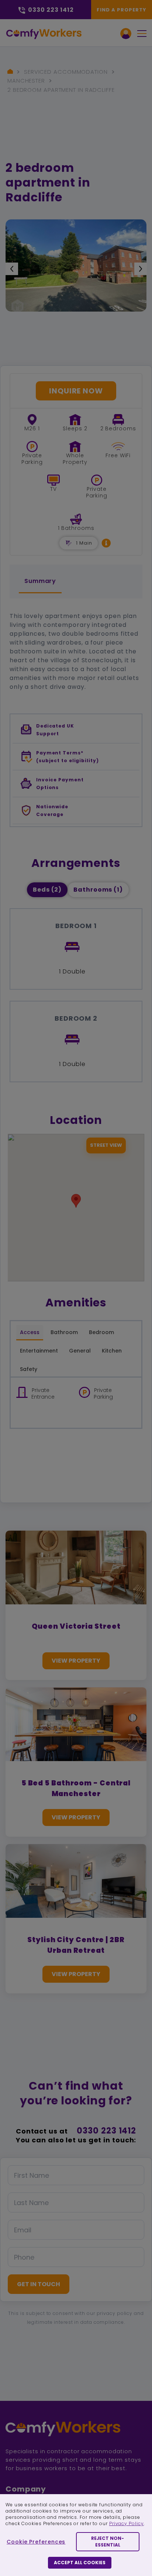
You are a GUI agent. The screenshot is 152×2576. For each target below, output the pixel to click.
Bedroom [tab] (101, 1332)
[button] (106, 543)
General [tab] (80, 1351)
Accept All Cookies (80, 2563)
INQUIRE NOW (76, 391)
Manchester (26, 81)
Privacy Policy (127, 2523)
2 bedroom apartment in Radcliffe (61, 90)
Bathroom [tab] (64, 1332)
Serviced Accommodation (66, 72)
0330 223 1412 (106, 2131)
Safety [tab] (29, 1369)
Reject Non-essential (108, 2542)
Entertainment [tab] (39, 1351)
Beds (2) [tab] (47, 890)
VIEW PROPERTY (76, 1661)
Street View (106, 1145)
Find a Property (122, 10)
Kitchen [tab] (112, 1351)
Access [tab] (30, 1332)
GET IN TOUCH (39, 2284)
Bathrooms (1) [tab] (98, 890)
